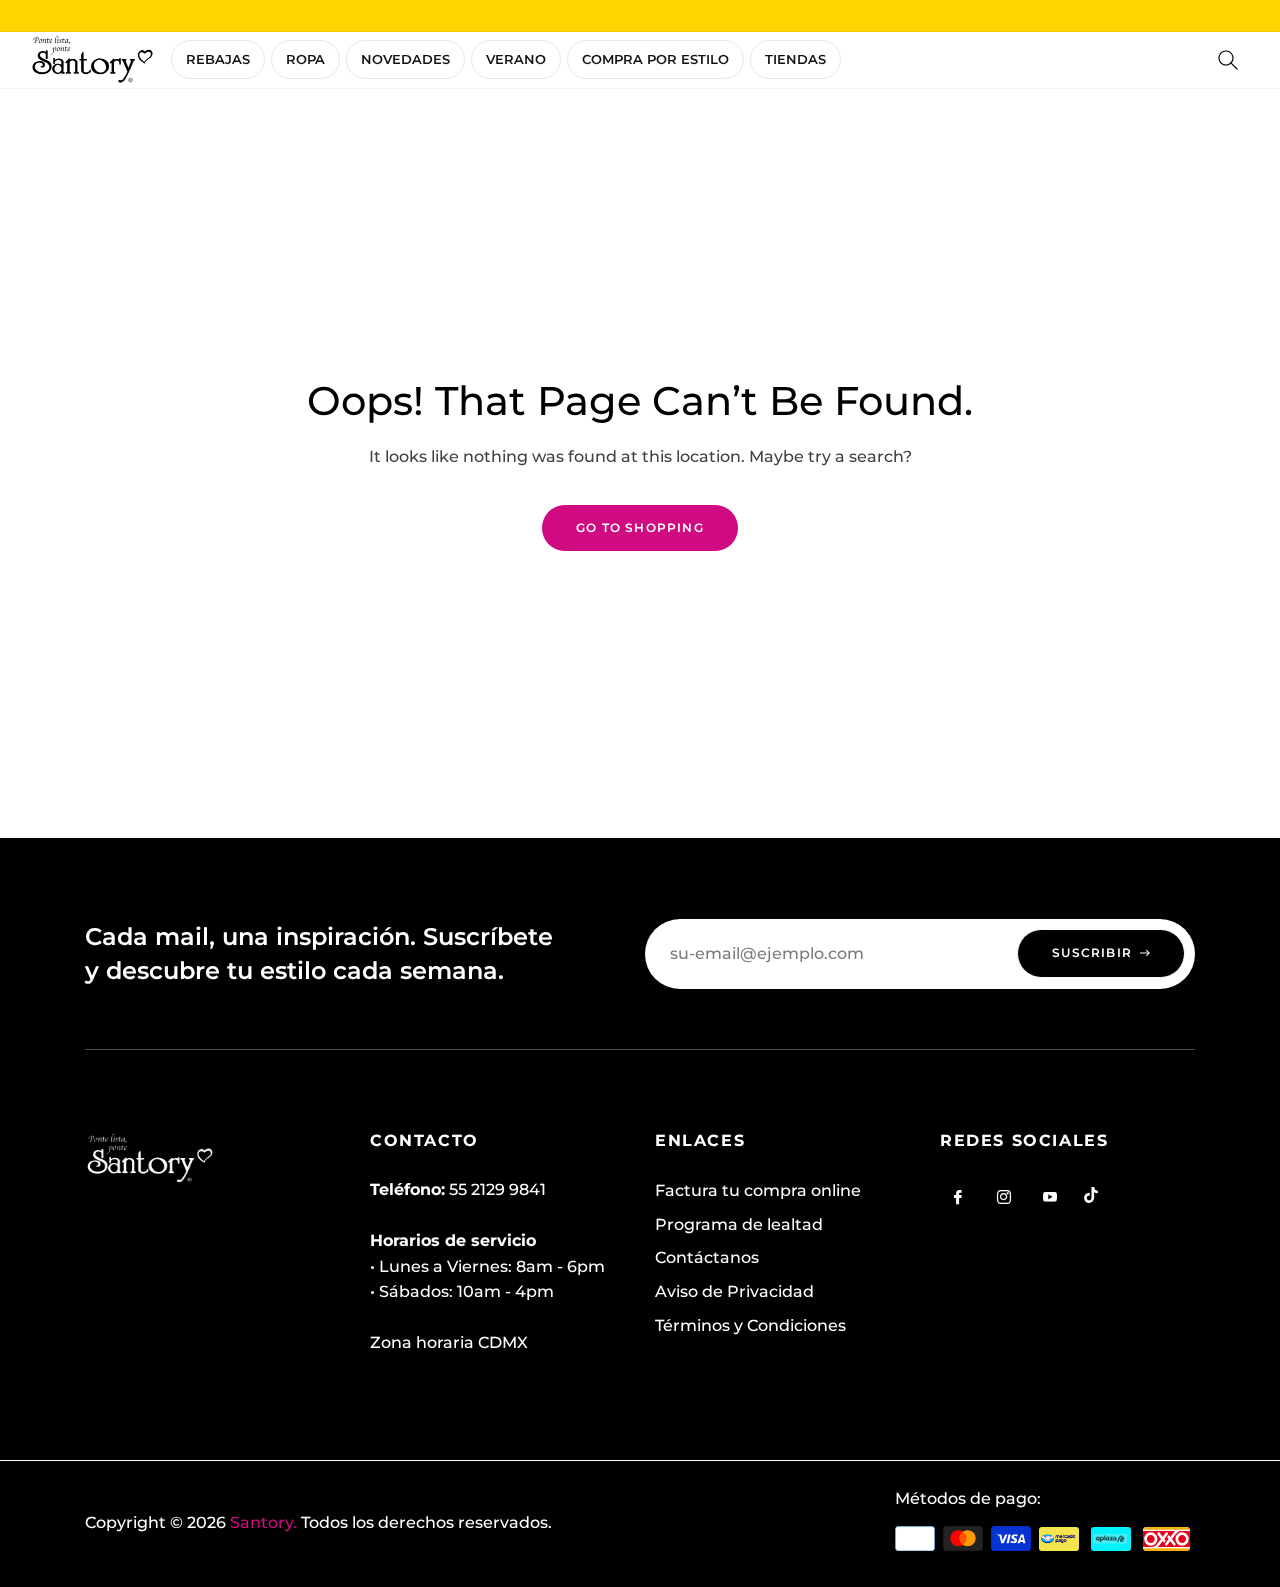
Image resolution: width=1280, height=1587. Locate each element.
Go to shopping (640, 527)
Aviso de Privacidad (734, 1291)
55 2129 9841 (497, 1189)
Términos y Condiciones (750, 1325)
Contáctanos (707, 1257)
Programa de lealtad (739, 1224)
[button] (1228, 60)
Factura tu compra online (758, 1190)
